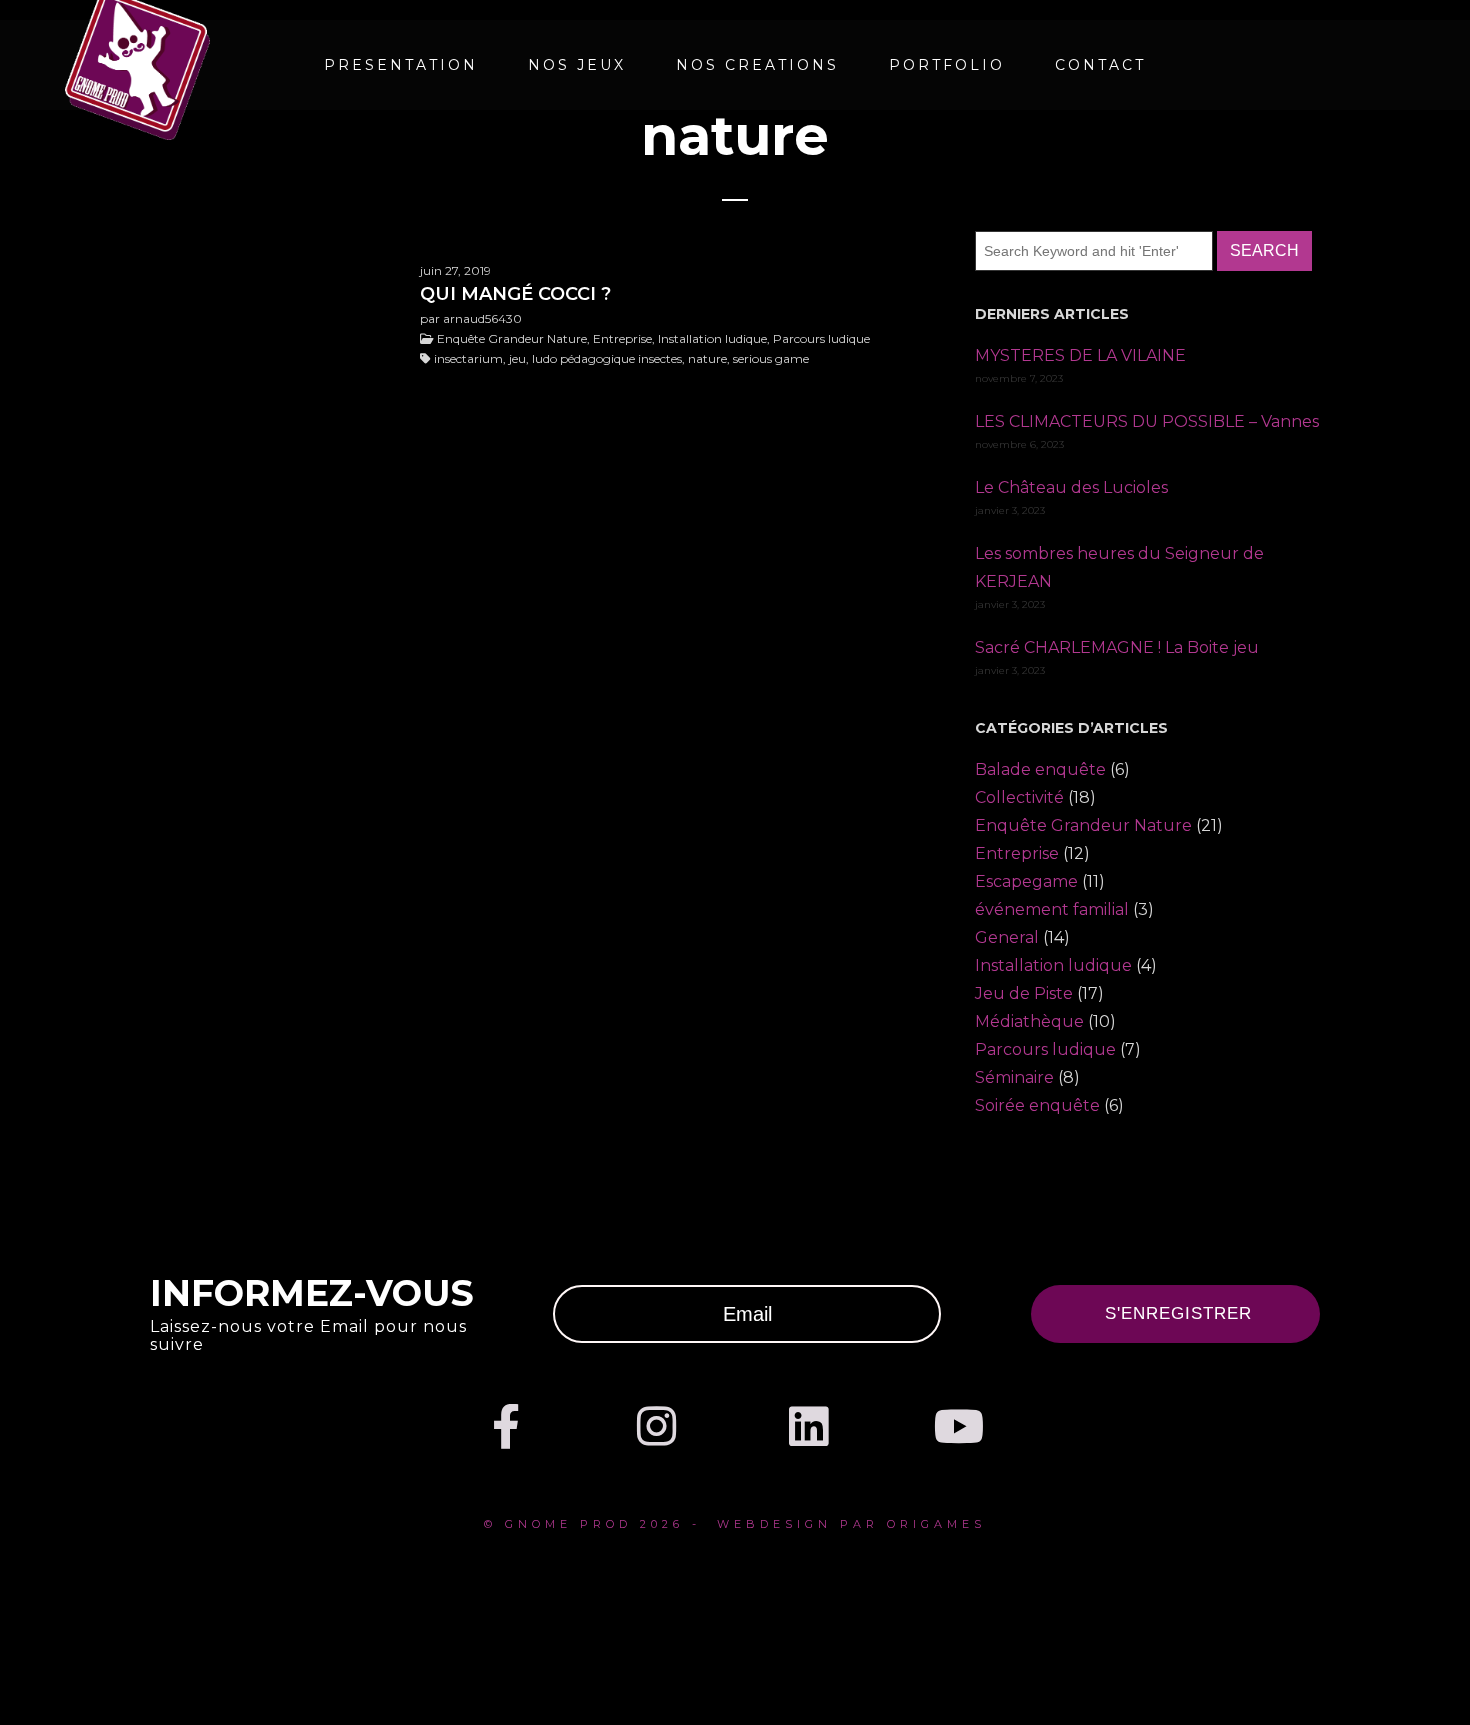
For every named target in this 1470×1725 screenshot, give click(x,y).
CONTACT (1100, 65)
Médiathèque (1029, 1021)
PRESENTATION (401, 65)
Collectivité (1019, 797)
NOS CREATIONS (757, 65)
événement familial (1052, 909)
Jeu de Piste (1024, 993)
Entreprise (1017, 853)
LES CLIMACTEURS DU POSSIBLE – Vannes (1147, 421)
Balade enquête (1040, 769)
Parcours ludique (1045, 1049)
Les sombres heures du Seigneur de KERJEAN (1119, 567)
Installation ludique (1053, 965)
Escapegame (1026, 881)
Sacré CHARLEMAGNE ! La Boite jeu (1117, 647)
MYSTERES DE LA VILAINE (1080, 355)
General (1007, 937)
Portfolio (947, 65)
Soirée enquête (1037, 1105)
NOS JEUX (577, 65)
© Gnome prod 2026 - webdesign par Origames (735, 1524)
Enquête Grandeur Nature (1083, 825)
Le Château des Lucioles (1071, 487)
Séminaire (1014, 1077)
